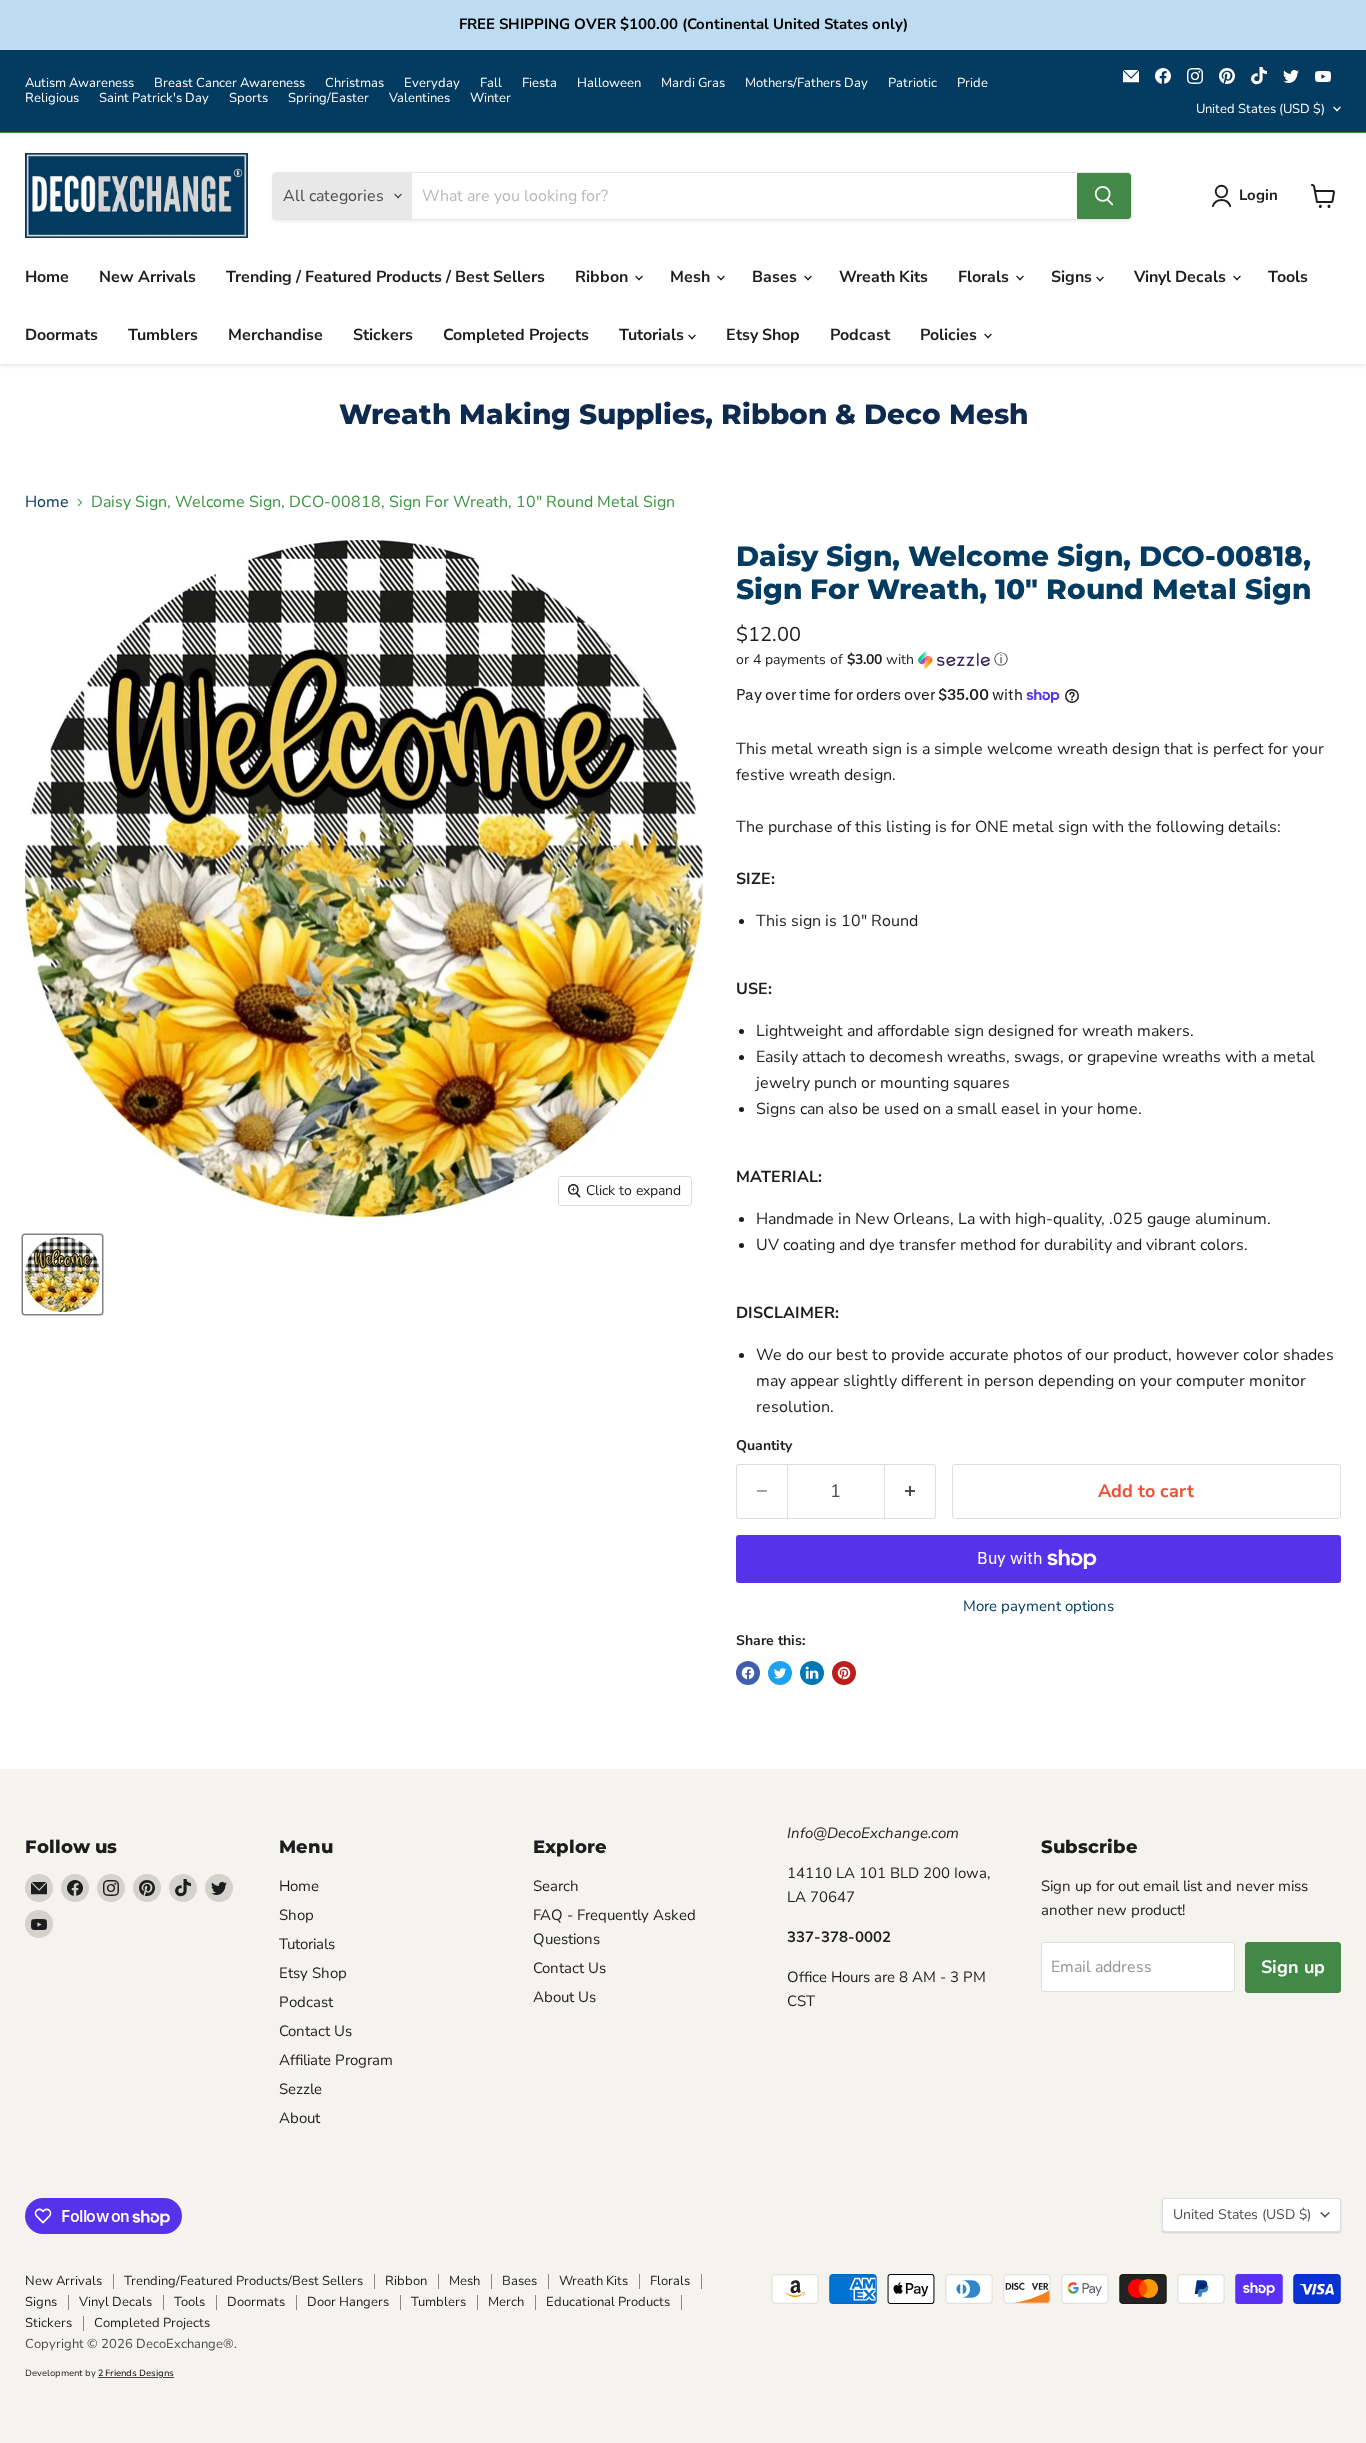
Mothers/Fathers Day (806, 83)
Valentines (419, 98)
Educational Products (608, 2302)
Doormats (61, 335)
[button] (1038, 659)
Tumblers (163, 335)
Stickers (383, 335)
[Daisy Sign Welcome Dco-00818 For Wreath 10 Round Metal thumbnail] (62, 1274)
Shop (296, 1915)
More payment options (1038, 1606)
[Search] (1104, 196)
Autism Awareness (79, 83)
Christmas (354, 83)
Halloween (609, 83)
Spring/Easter (328, 98)
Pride (972, 83)
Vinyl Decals (1182, 277)
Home (47, 277)
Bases (776, 277)
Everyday (432, 83)
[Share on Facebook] (748, 1673)
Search (556, 1886)
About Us (564, 1997)
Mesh (692, 277)
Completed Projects (516, 335)
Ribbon (603, 277)
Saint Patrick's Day (154, 98)
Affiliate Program (336, 2060)
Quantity (764, 1446)
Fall (491, 83)
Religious (52, 98)
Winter (490, 98)
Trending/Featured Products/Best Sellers (243, 2281)
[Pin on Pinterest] (844, 1673)
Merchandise (275, 335)
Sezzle (300, 2089)
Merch (506, 2302)
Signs (1073, 277)
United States (1260, 109)
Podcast (860, 335)
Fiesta (539, 83)
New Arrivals (147, 277)
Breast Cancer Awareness (229, 83)
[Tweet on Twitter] (780, 1673)
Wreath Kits (883, 277)
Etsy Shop (763, 335)
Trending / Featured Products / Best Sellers (385, 277)
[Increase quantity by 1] (910, 1491)
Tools (1288, 277)
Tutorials (653, 335)
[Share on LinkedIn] (812, 1673)
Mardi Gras (693, 83)
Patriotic (912, 83)
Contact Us (315, 2031)
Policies (950, 335)
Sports (248, 98)
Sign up (1293, 1967)
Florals (985, 277)
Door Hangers (348, 2302)
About (299, 2118)
